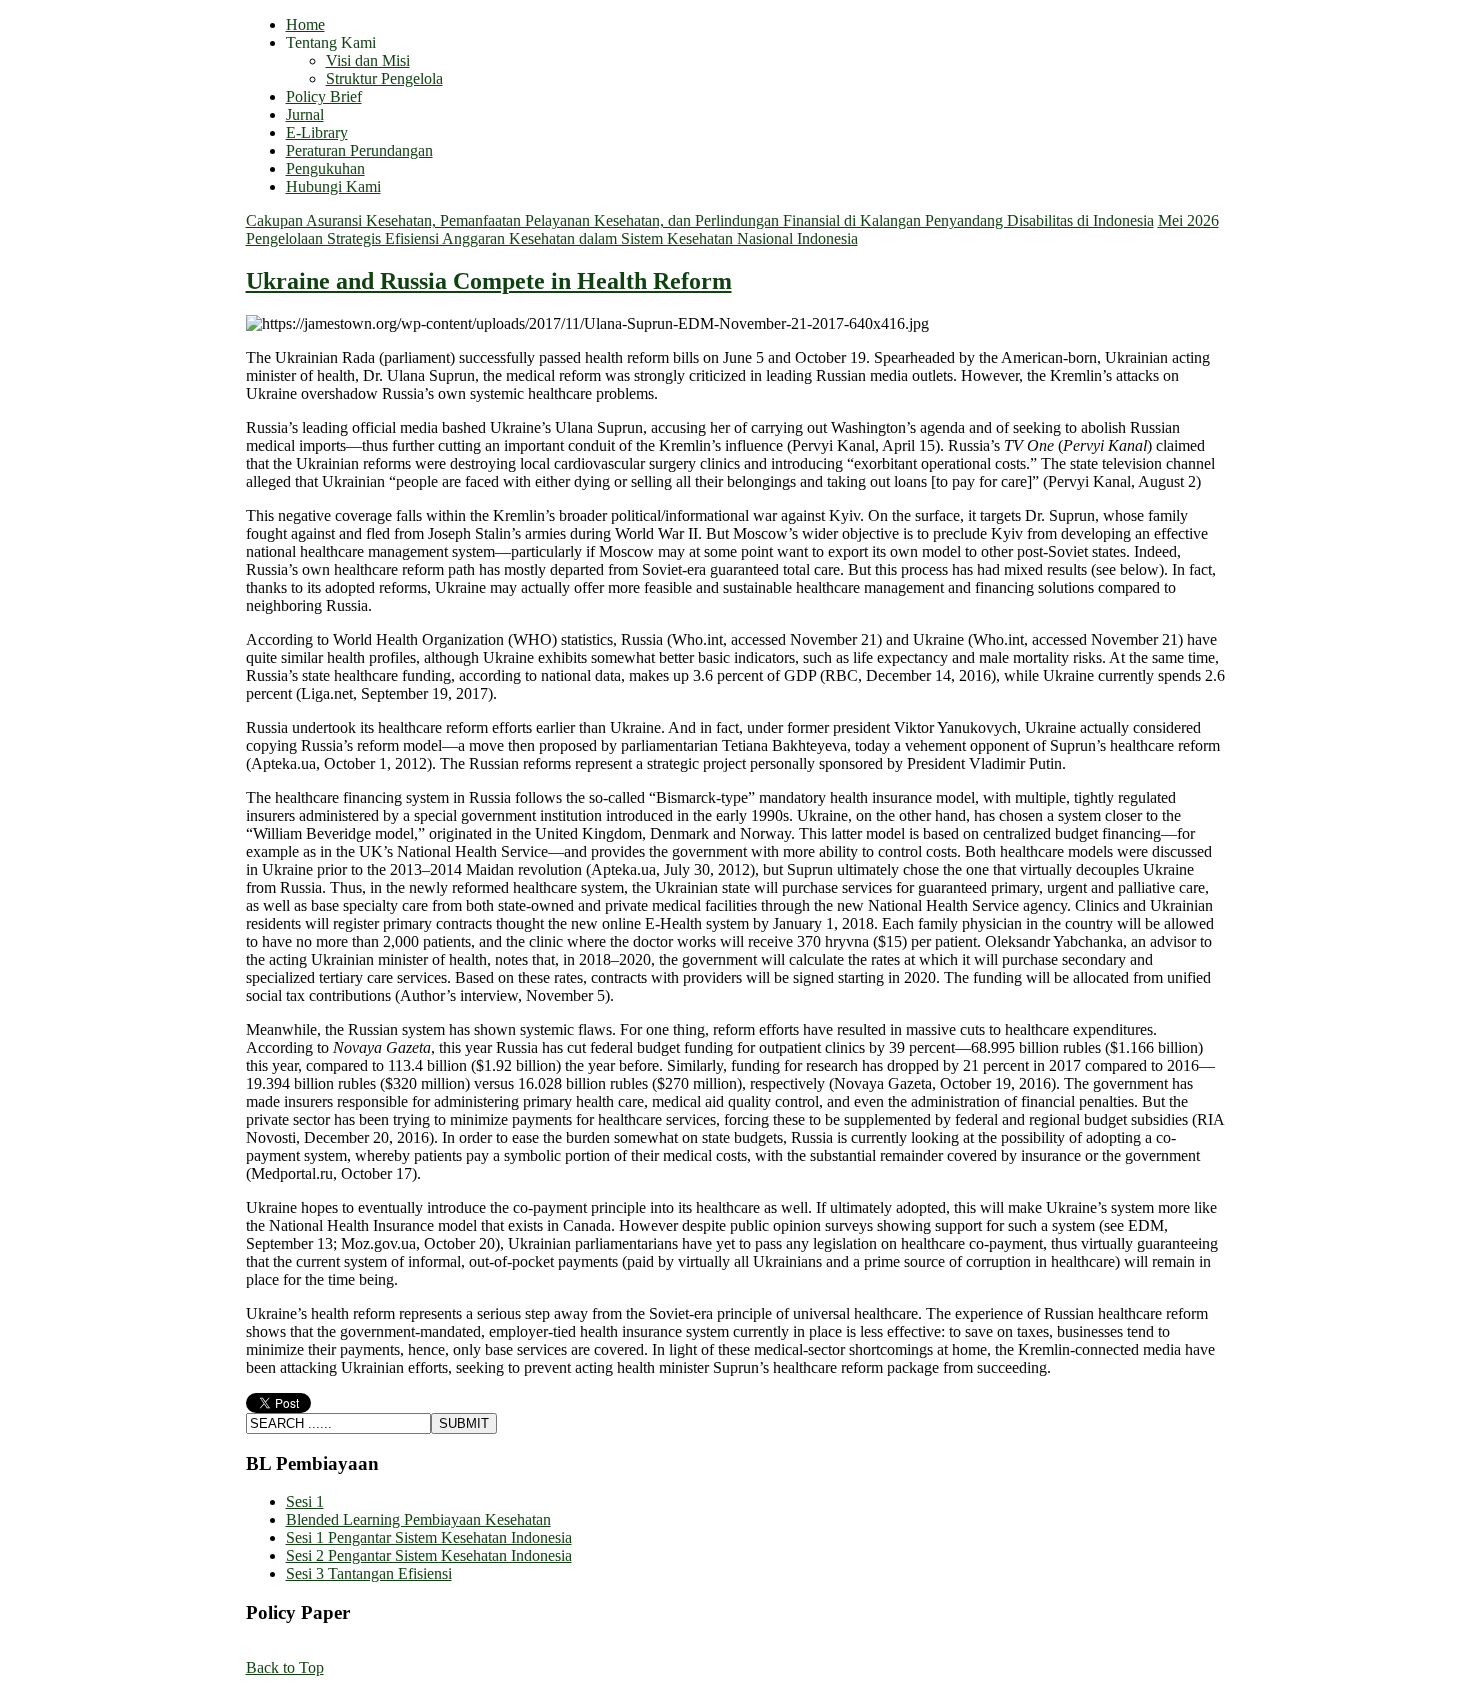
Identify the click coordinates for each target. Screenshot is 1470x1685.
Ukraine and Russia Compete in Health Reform (489, 281)
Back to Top (285, 1667)
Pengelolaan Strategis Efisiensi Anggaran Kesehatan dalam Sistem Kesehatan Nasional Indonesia (552, 238)
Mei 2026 (1188, 220)
